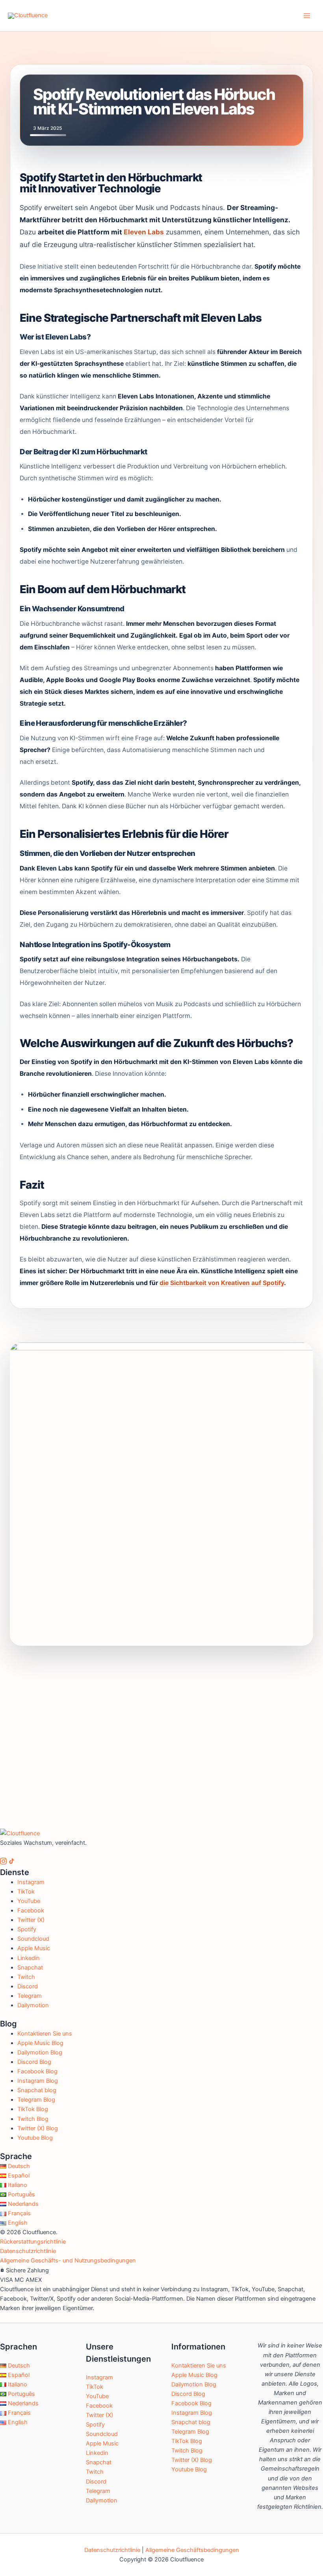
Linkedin (29, 1958)
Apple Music (34, 1948)
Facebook (31, 1910)
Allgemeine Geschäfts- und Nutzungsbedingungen (68, 2261)
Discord (28, 1986)
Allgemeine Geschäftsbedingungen (192, 2550)
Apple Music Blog (40, 2043)
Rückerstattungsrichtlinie (33, 2242)
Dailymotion (33, 2005)
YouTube (29, 1901)
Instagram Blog (38, 2081)
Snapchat (30, 1967)
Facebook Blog (37, 2071)
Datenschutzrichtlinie (28, 2251)
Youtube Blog (35, 2138)
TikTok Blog (33, 2109)
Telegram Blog (36, 2100)
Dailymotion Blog (40, 2052)
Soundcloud (33, 1939)
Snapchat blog (37, 2090)
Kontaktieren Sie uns (45, 2034)
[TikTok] (12, 1862)
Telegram (30, 1996)
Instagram (31, 1882)
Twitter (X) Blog (38, 2128)
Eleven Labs (144, 232)
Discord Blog (34, 2062)
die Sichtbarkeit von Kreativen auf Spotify (222, 1283)
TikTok (26, 1892)
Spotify (27, 1929)
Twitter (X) (31, 1920)
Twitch (26, 1977)
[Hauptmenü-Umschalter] (307, 16)
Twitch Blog (33, 2119)
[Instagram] (4, 1862)
